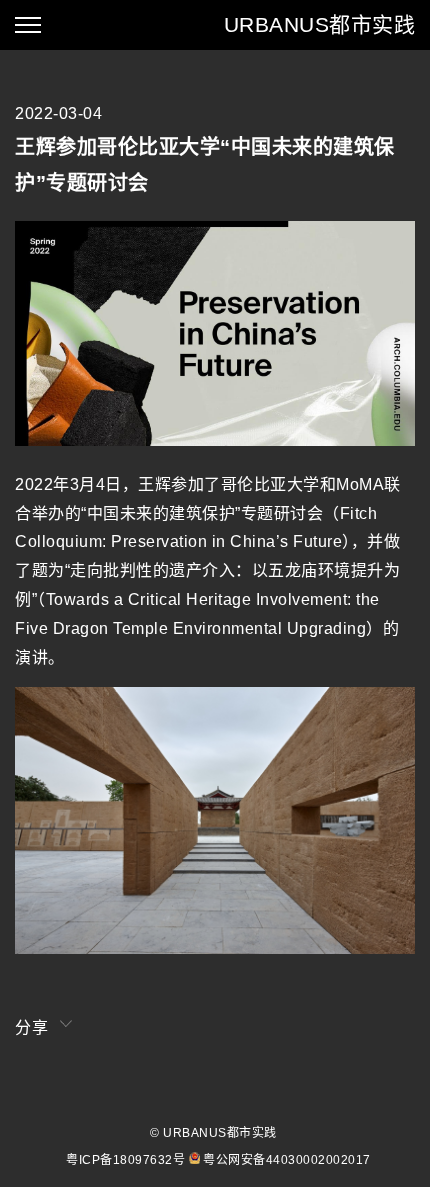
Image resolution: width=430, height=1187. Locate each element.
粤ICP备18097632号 (125, 1160)
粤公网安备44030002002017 (287, 1160)
